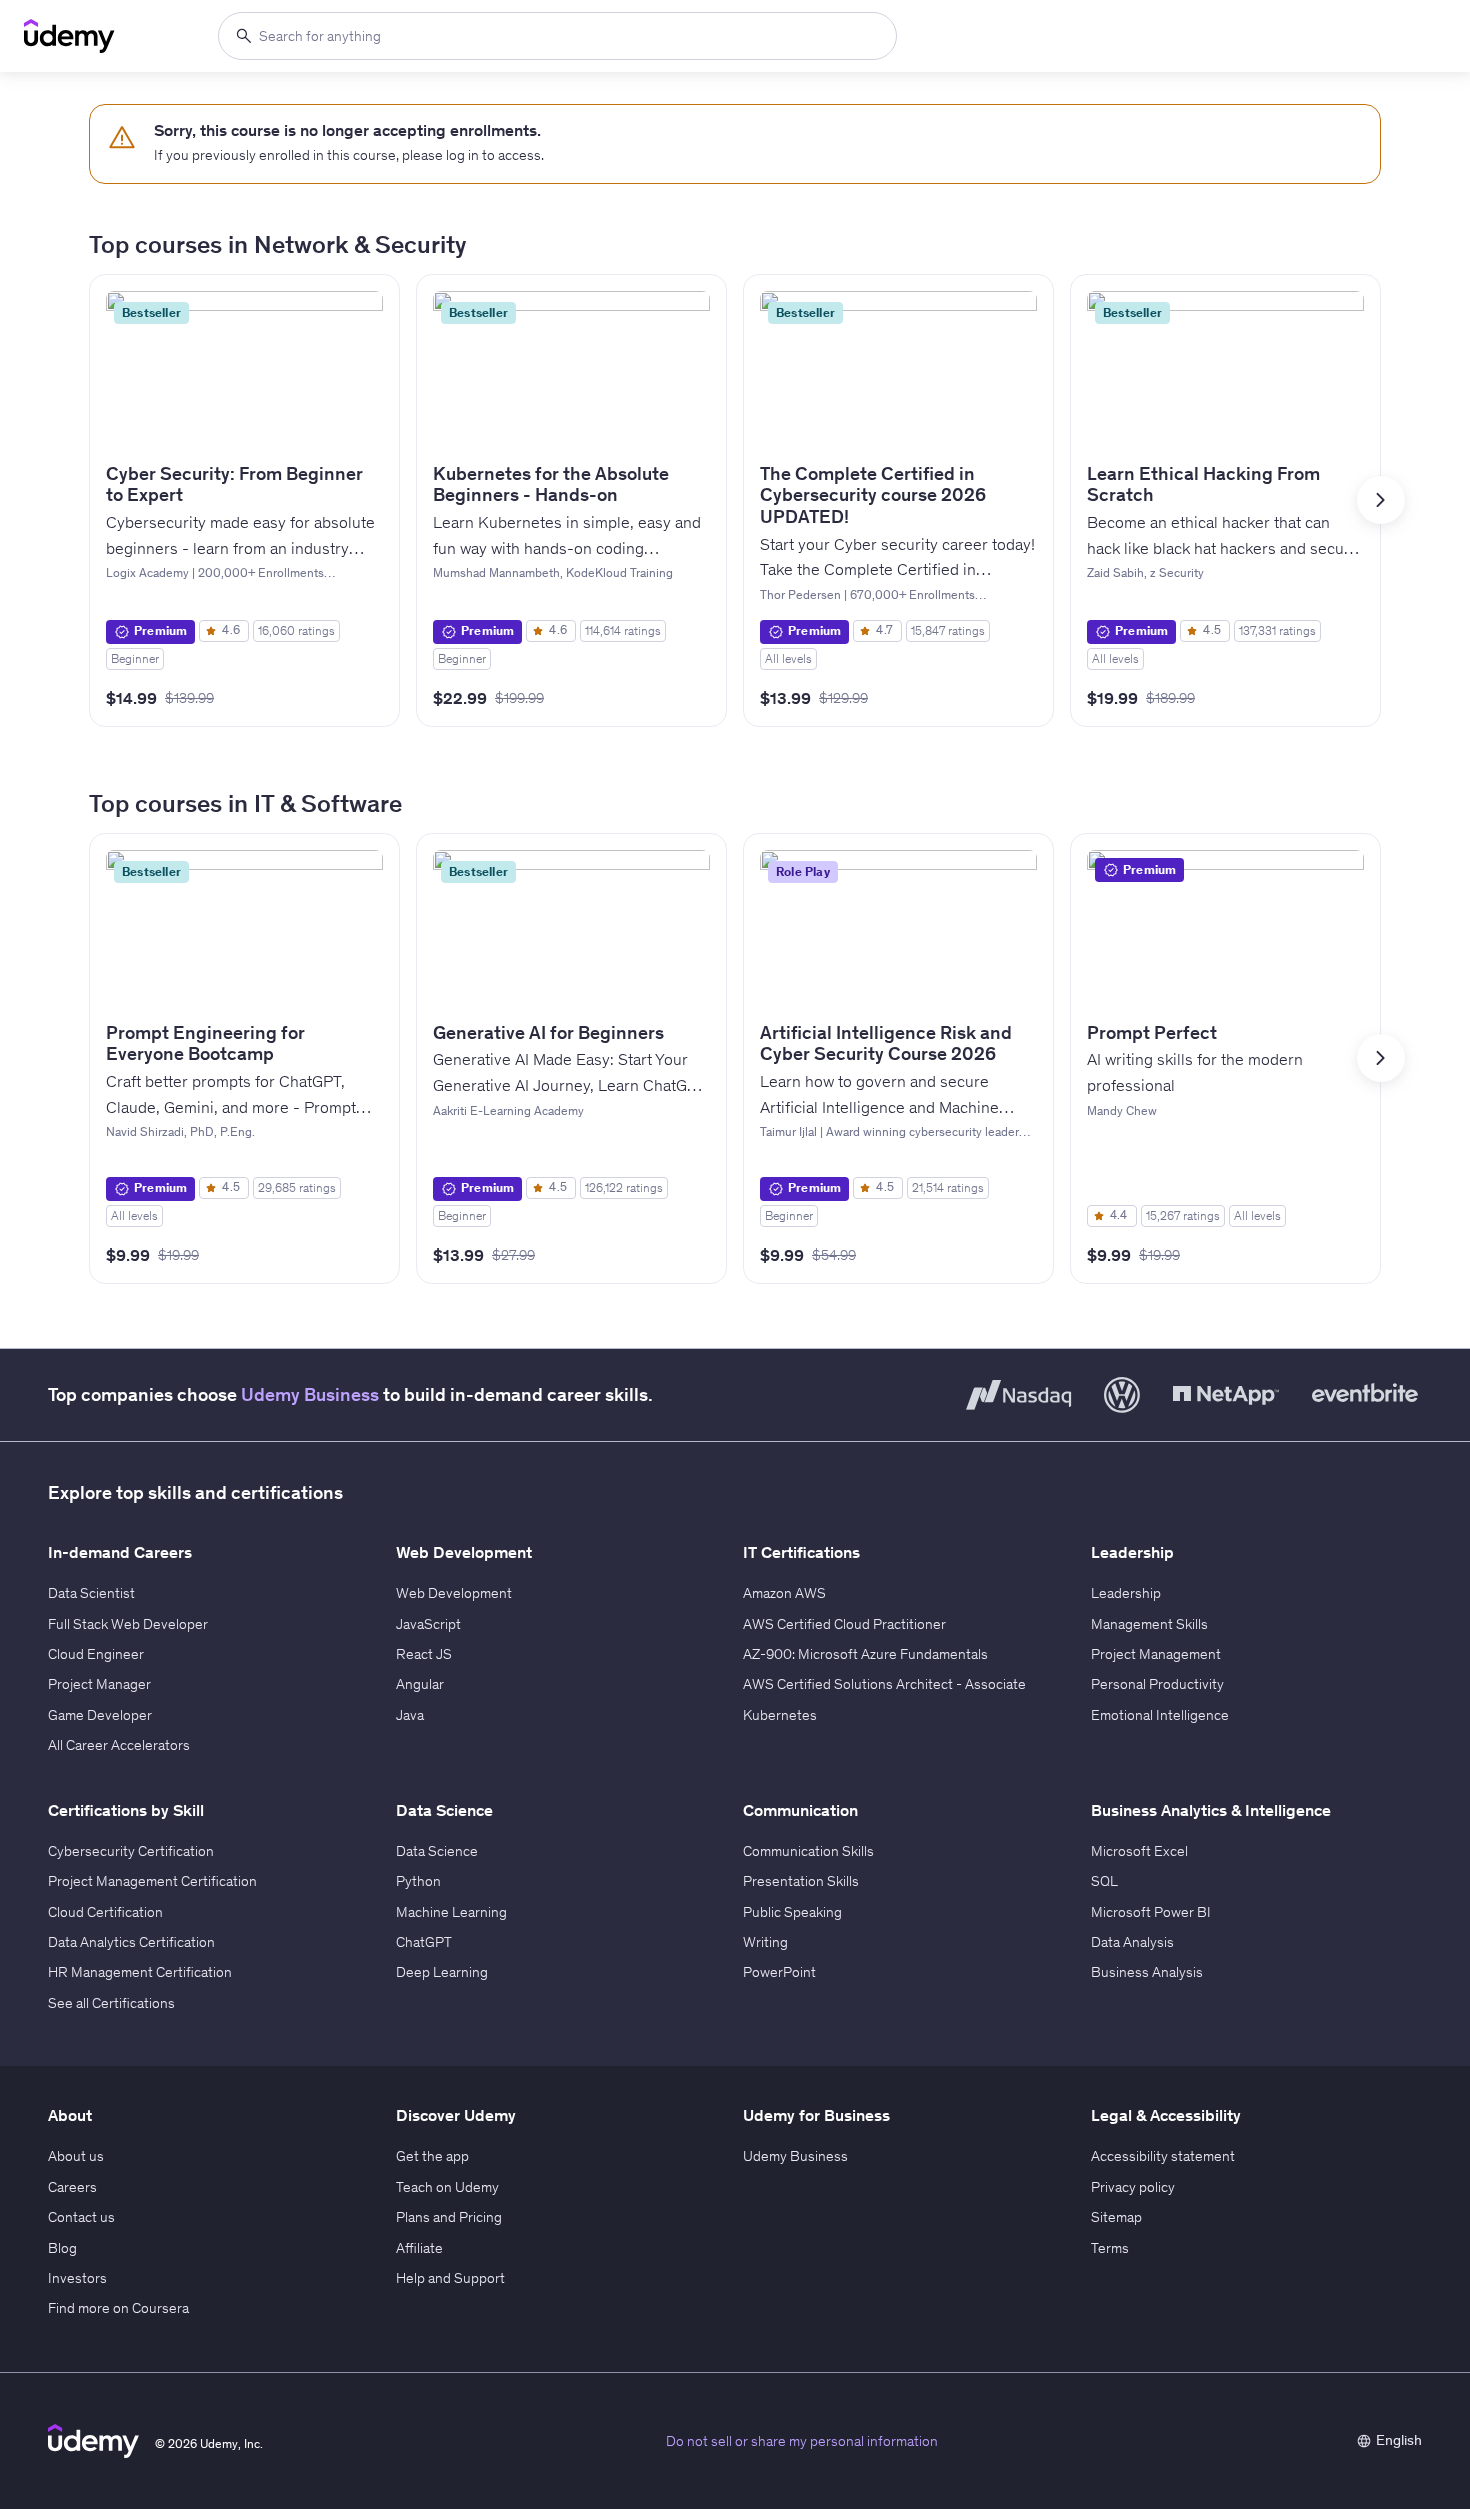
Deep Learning (442, 1972)
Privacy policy (1133, 2187)
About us (76, 2156)
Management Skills (1149, 1624)
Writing (765, 1942)
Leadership (1126, 1593)
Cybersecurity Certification (131, 1851)
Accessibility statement (1163, 2156)
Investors (77, 2278)
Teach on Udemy (447, 2187)
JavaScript (428, 1624)
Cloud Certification (105, 1912)
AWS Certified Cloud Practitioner (844, 1624)
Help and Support (450, 2278)
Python (418, 1881)
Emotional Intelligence (1160, 1715)
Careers (72, 2187)
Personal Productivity (1157, 1684)
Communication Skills (808, 1851)
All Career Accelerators (119, 1745)
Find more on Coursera (118, 2308)
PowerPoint (779, 1972)
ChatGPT (424, 1942)
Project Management (1156, 1654)
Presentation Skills (801, 1881)
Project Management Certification (152, 1881)
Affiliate (419, 2248)
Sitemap (1116, 2217)
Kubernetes (780, 1715)
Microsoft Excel (1139, 1851)
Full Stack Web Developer (128, 1624)
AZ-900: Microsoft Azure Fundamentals (865, 1654)
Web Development (454, 1593)
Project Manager (99, 1684)
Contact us (81, 2217)
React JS (424, 1654)
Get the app (432, 2156)
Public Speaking (792, 1912)
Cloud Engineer (96, 1654)
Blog (62, 2248)
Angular (420, 1684)
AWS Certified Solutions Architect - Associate (884, 1684)
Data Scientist (91, 1593)
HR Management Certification (140, 1972)
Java (410, 1715)
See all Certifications (111, 2003)
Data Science (437, 1851)
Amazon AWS (784, 1593)
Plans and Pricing (449, 2217)
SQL (1104, 1881)
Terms (1110, 2248)
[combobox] (557, 36)
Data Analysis (1132, 1942)
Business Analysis (1147, 1972)
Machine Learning (451, 1912)
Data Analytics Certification (131, 1942)
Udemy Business (310, 1394)
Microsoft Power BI (1151, 1912)
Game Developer (100, 1715)
